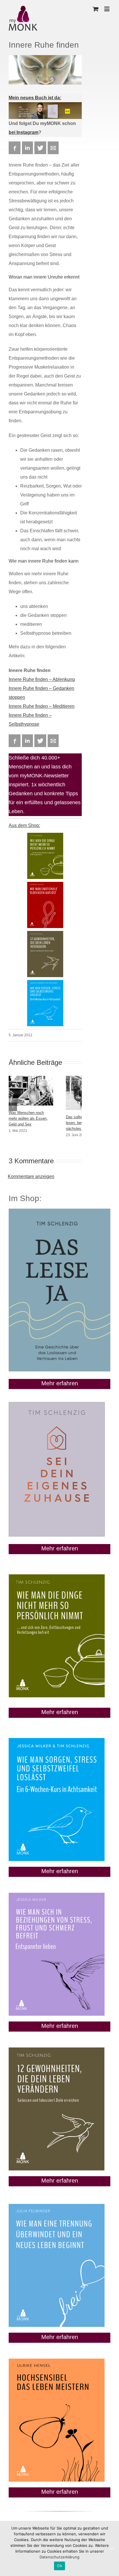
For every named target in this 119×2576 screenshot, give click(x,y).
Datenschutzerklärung (59, 2557)
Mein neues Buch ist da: (35, 98)
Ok (59, 2566)
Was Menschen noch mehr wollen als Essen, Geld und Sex (28, 1118)
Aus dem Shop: (24, 825)
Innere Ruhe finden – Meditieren (42, 706)
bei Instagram (24, 132)
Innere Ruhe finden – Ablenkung (42, 679)
